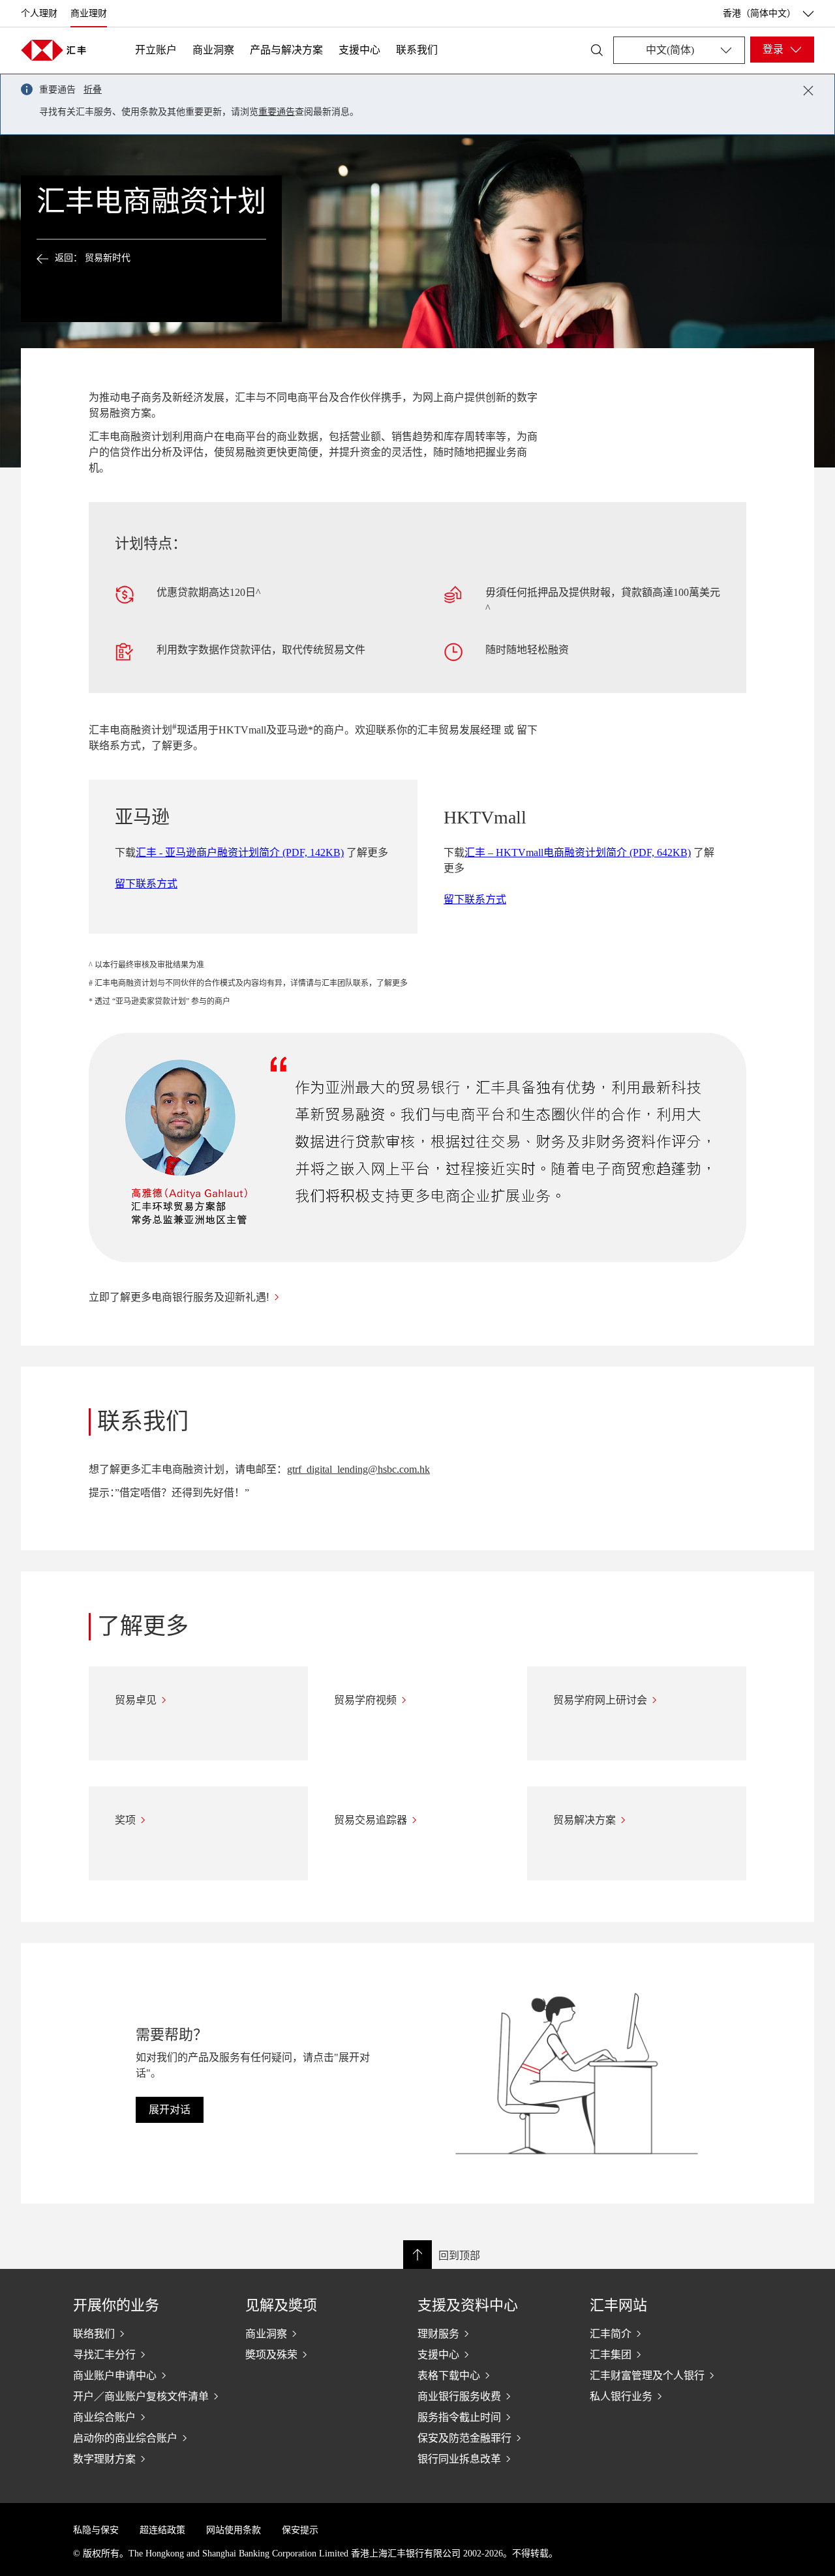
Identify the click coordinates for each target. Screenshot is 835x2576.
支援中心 (359, 50)
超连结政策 (162, 2530)
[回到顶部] (417, 2255)
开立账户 (156, 50)
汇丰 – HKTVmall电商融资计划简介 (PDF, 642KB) (578, 852)
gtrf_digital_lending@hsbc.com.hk (358, 1469)
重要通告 (277, 112)
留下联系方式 (146, 884)
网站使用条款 (234, 2530)
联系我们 (417, 50)
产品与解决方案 (286, 50)
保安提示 (300, 2530)
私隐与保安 (96, 2530)
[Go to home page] (53, 50)
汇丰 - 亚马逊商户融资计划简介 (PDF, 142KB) (240, 852)
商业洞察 (213, 50)
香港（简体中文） (759, 13)
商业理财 (89, 13)
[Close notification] (808, 91)
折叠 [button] (93, 90)
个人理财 (39, 13)
